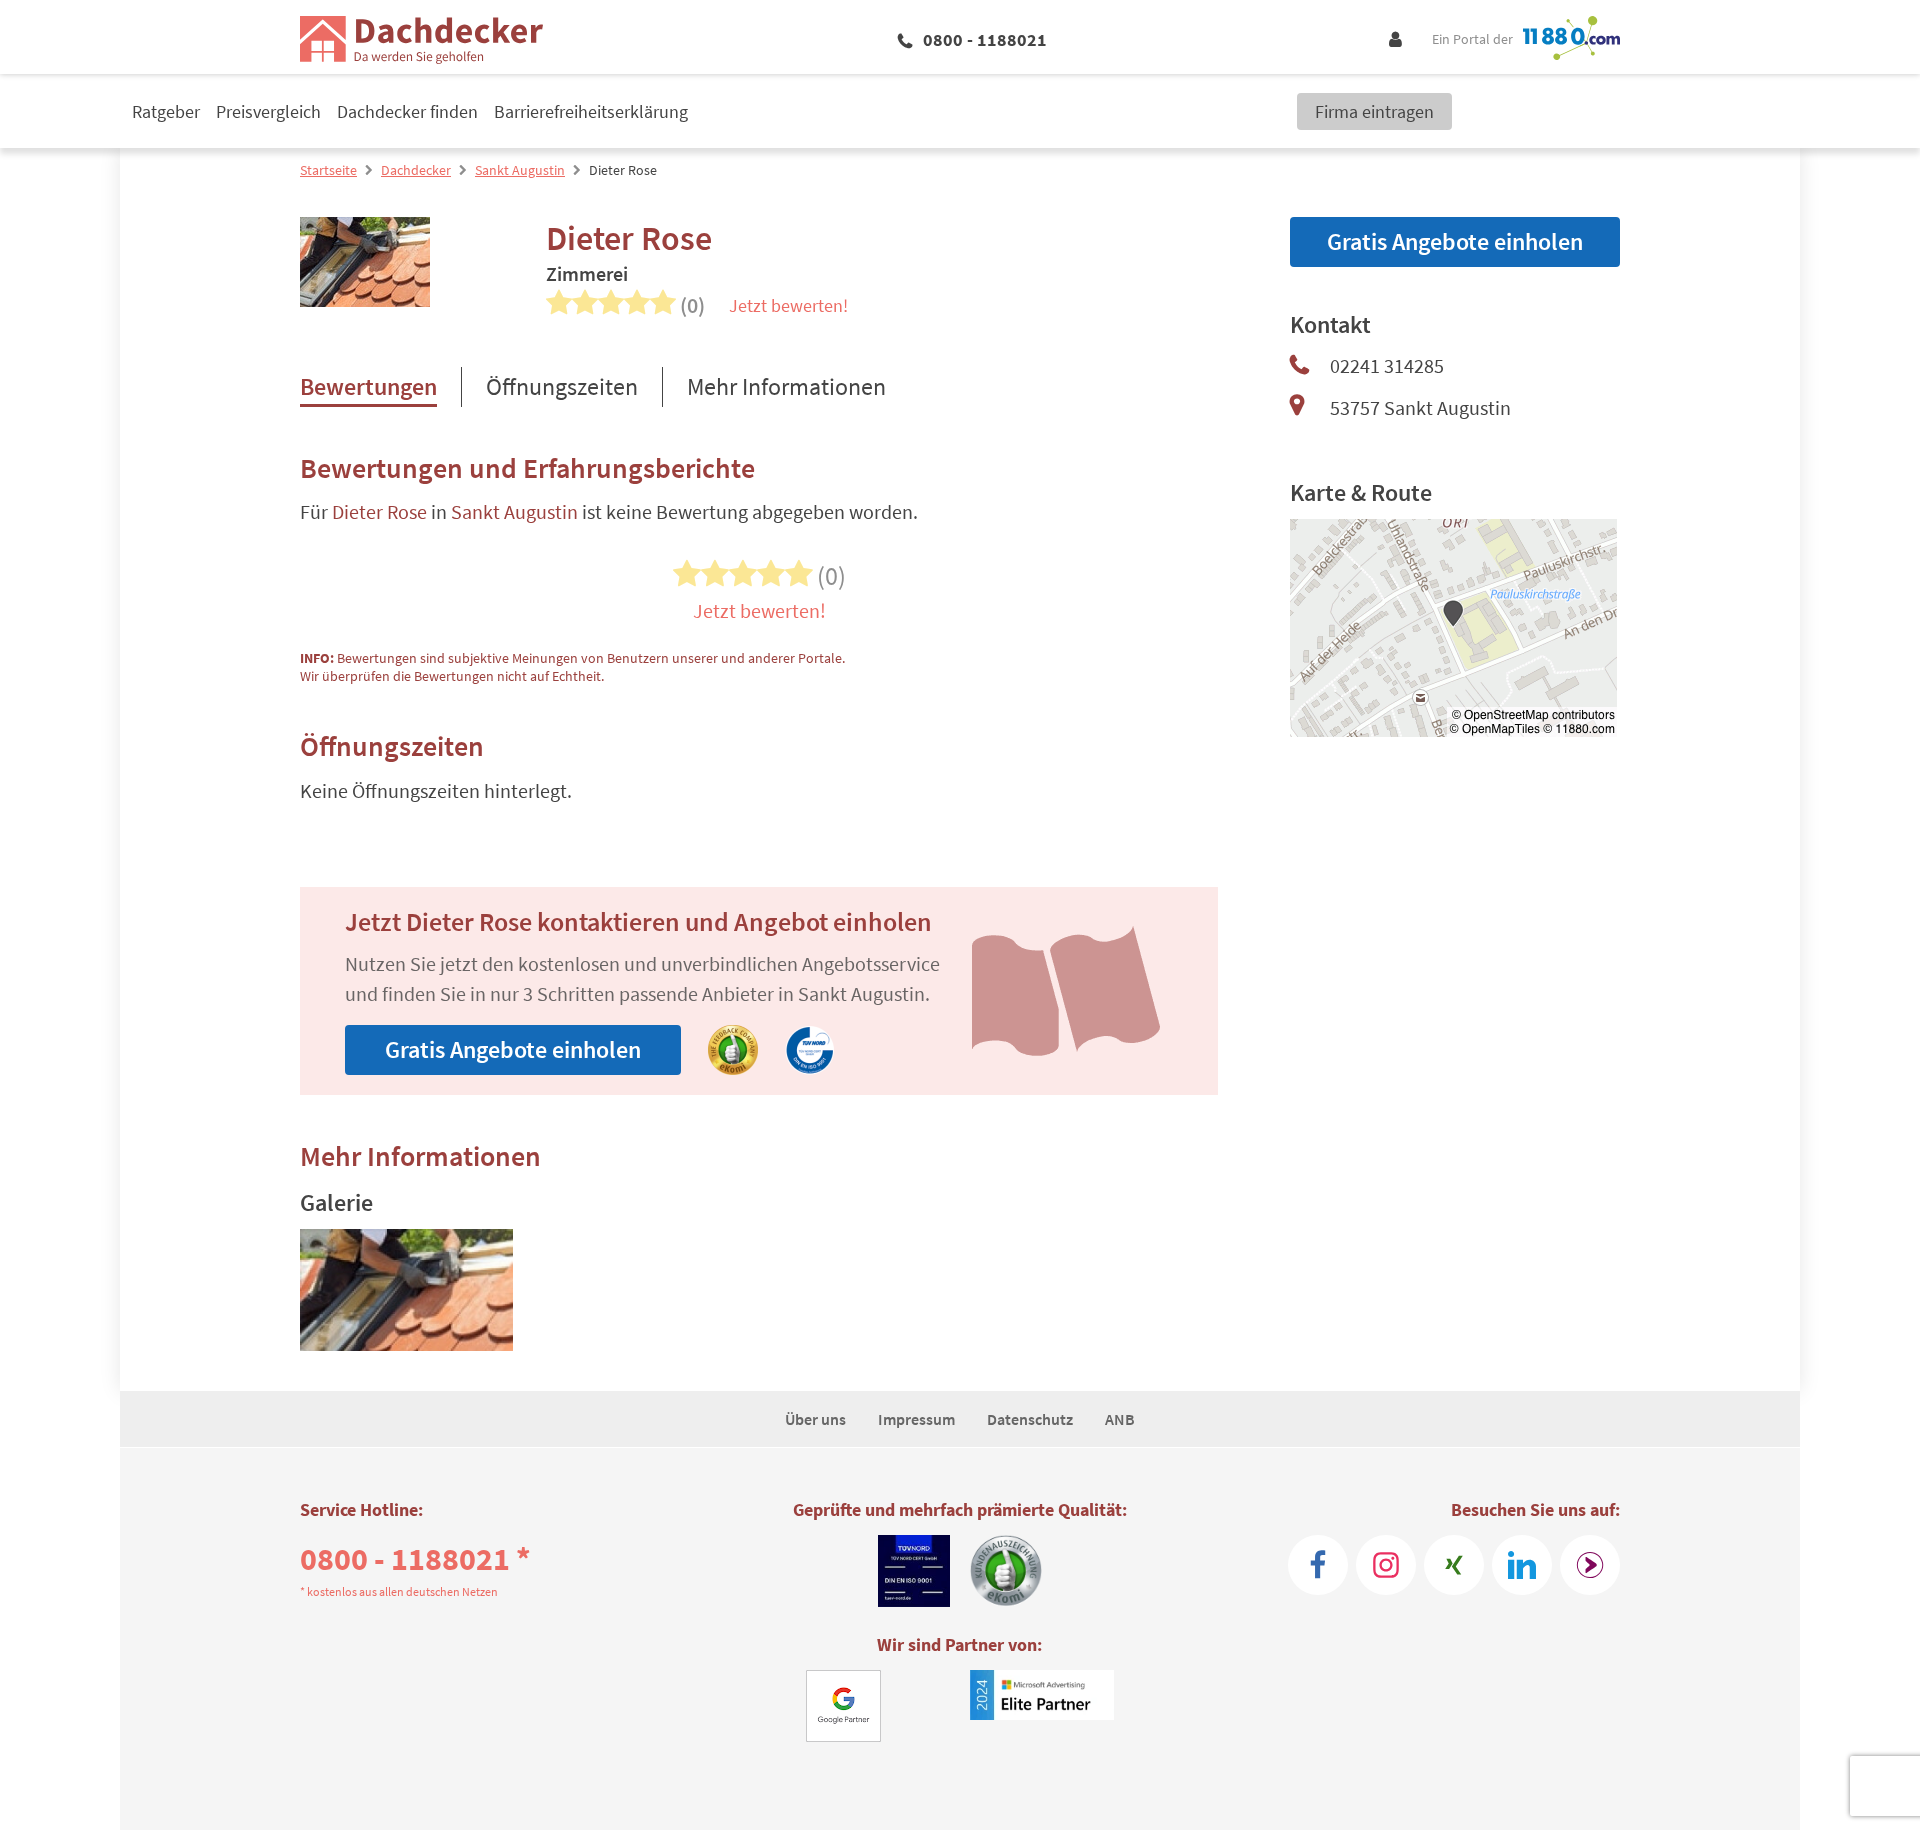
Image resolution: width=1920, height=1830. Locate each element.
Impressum (916, 1419)
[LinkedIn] (1522, 1565)
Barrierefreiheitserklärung (591, 111)
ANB (1120, 1419)
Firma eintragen (1374, 111)
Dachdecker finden (407, 111)
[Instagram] (1386, 1565)
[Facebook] (1318, 1565)
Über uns (815, 1419)
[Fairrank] (1590, 1565)
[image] (406, 1290)
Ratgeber (166, 111)
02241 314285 (1387, 365)
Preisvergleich (268, 111)
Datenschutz (1030, 1419)
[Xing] (1454, 1565)
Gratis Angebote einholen (513, 1049)
